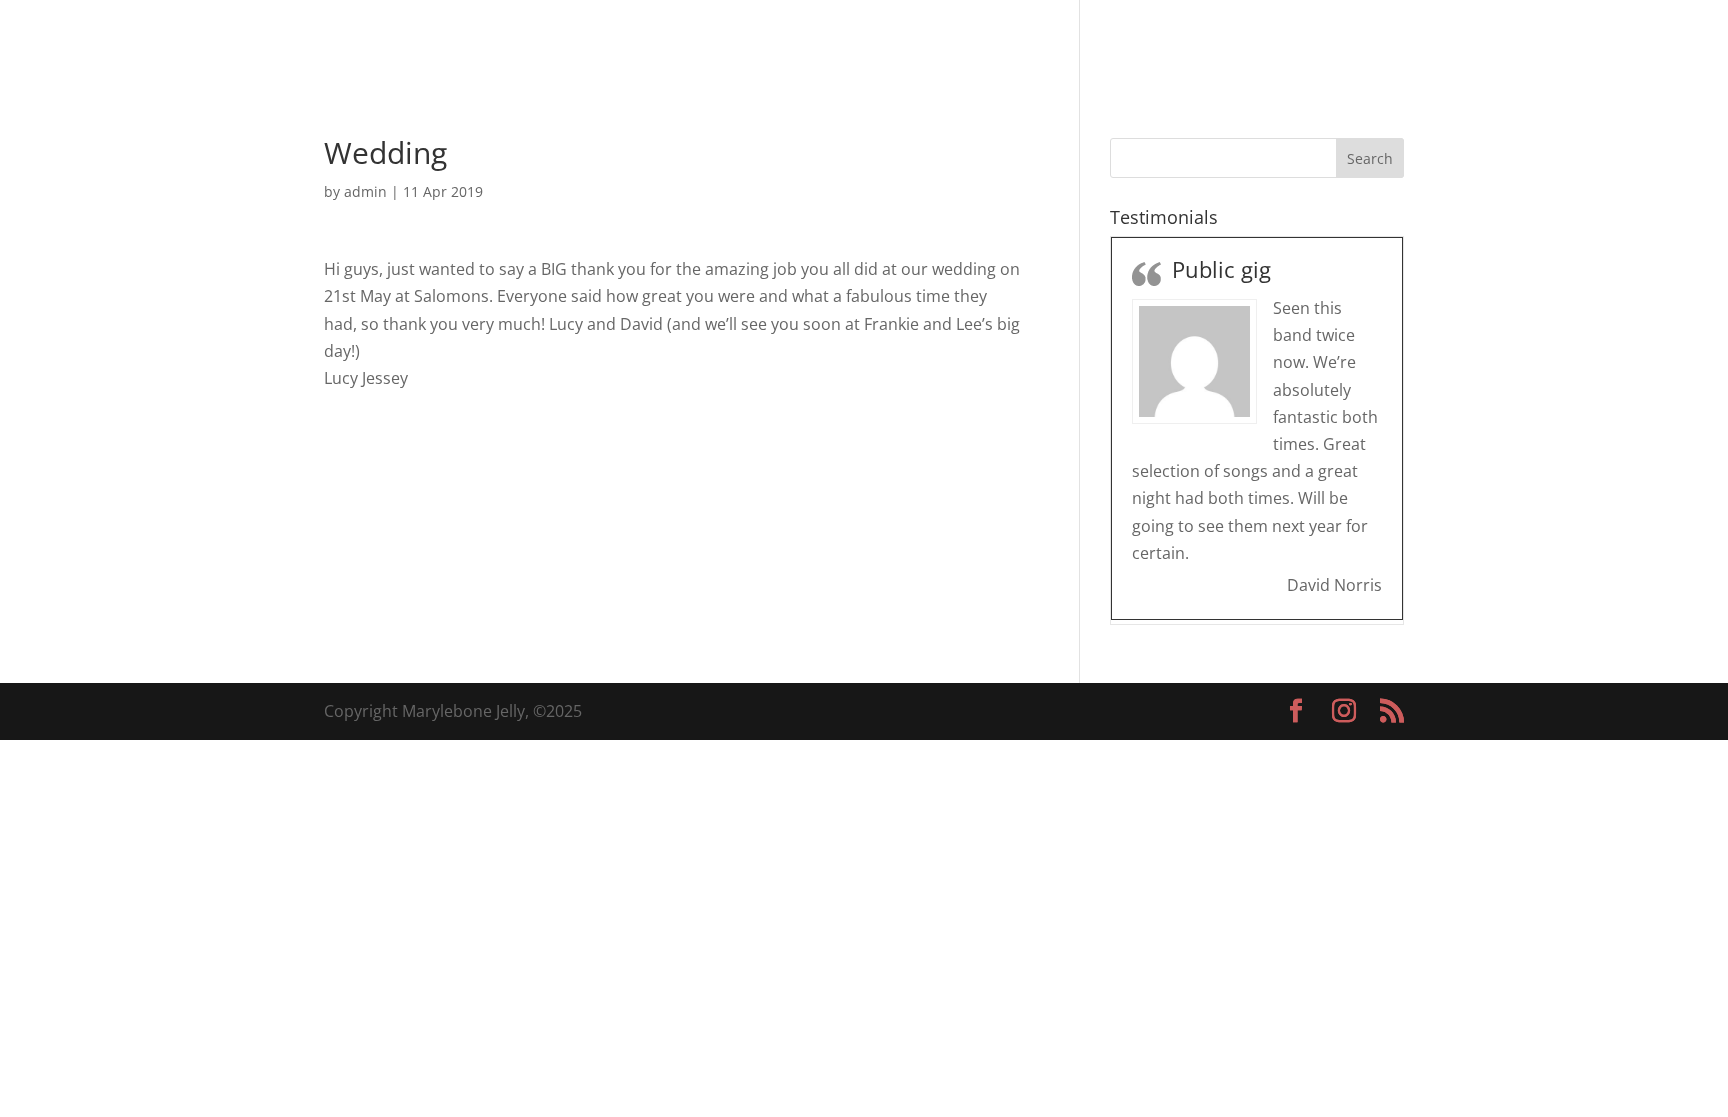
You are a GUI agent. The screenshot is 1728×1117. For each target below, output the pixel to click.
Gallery (1047, 42)
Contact (1332, 42)
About (968, 42)
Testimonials (1153, 42)
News (1253, 42)
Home (894, 42)
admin (365, 191)
